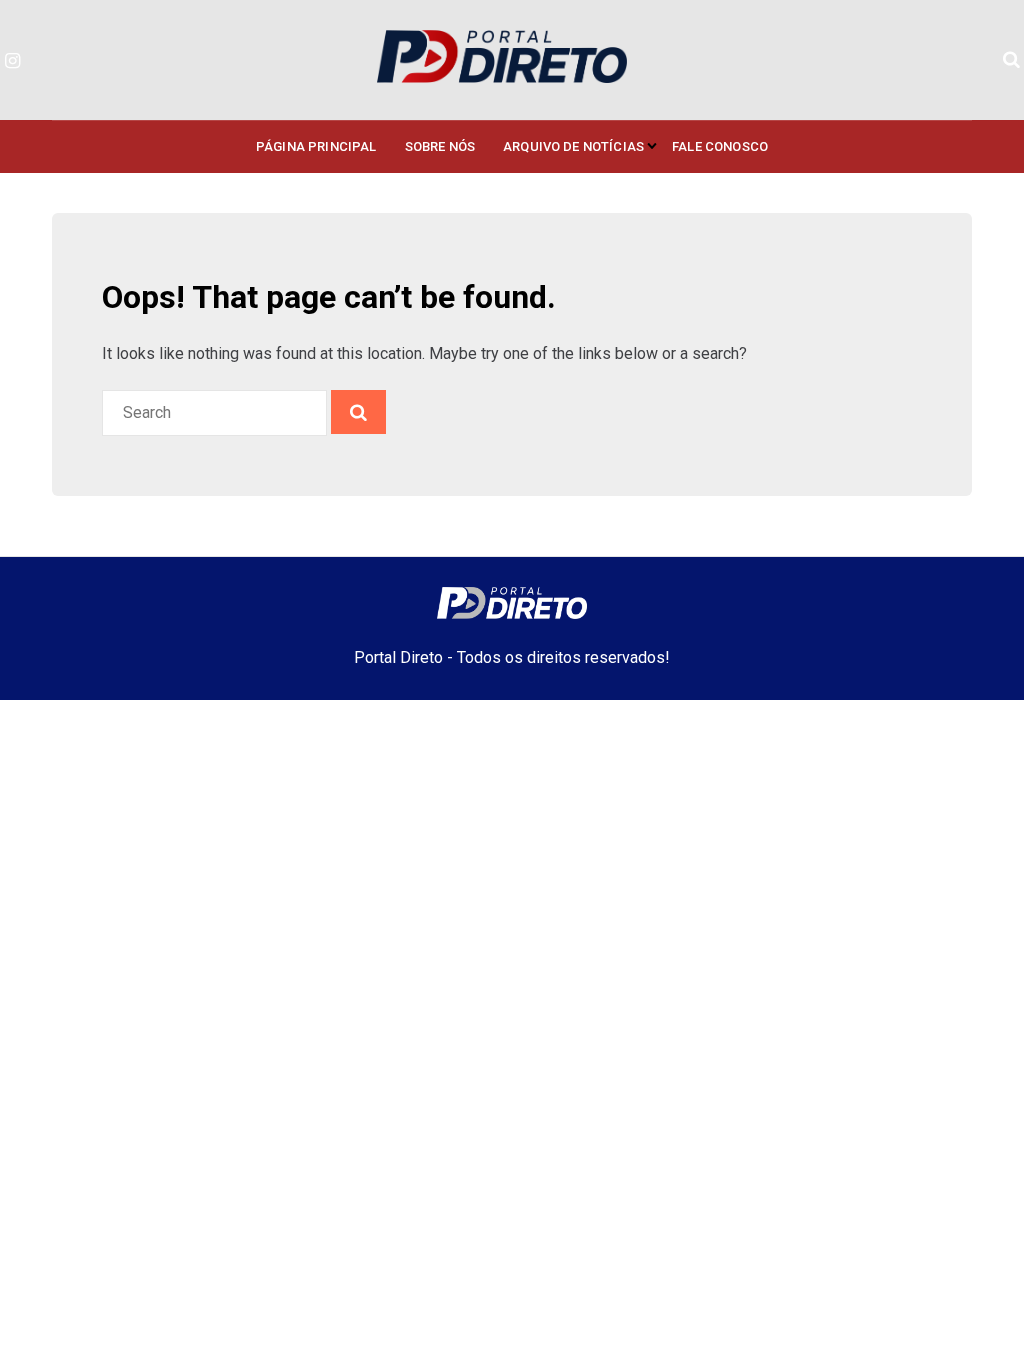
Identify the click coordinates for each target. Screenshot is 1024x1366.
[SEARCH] (358, 412)
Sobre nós (440, 146)
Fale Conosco (720, 146)
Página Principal (316, 146)
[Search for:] (216, 412)
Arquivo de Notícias (573, 146)
